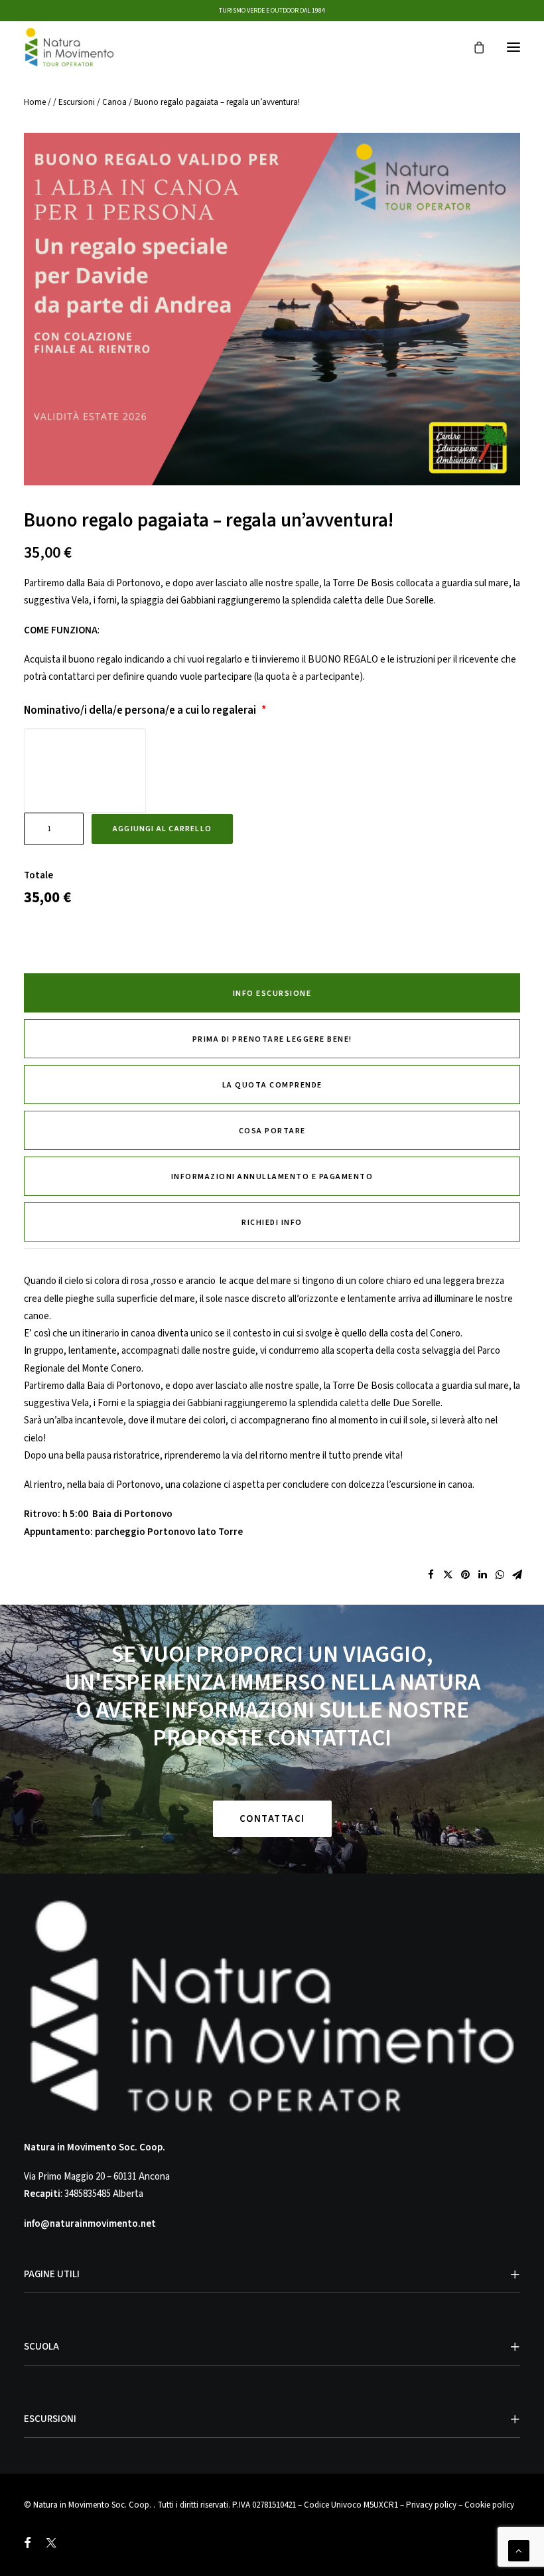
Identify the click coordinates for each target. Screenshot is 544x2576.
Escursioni (77, 102)
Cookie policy (489, 2505)
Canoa (114, 102)
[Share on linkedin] (482, 1575)
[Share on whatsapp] (500, 1575)
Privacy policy (431, 2505)
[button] (513, 47)
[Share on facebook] (431, 1575)
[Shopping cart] (473, 47)
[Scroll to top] (519, 2550)
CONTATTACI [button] (272, 1819)
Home (35, 102)
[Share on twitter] (448, 1575)
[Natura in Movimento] (69, 47)
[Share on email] (517, 1575)
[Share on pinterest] (465, 1575)
